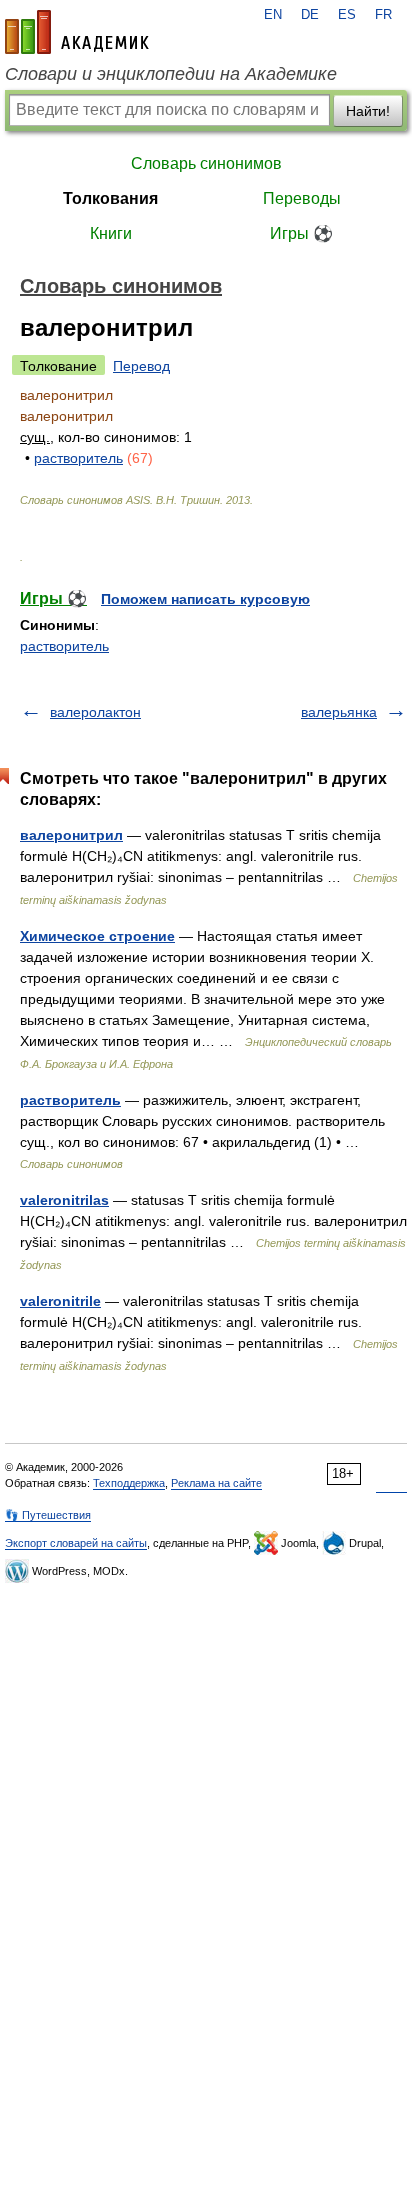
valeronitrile (60, 1301)
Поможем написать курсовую (205, 599)
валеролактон (95, 712)
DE (310, 15)
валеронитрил (71, 835)
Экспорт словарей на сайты (76, 1543)
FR (383, 15)
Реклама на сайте (216, 1483)
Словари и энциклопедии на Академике (171, 74)
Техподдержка (129, 1483)
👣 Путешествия (48, 1515)
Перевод (141, 366)
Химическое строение (97, 936)
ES (347, 15)
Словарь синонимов (206, 163)
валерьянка (339, 712)
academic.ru (77, 32)
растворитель (78, 458)
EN (273, 15)
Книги (111, 233)
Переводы (302, 198)
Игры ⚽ (301, 233)
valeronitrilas (64, 1200)
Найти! (368, 111)
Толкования (110, 198)
